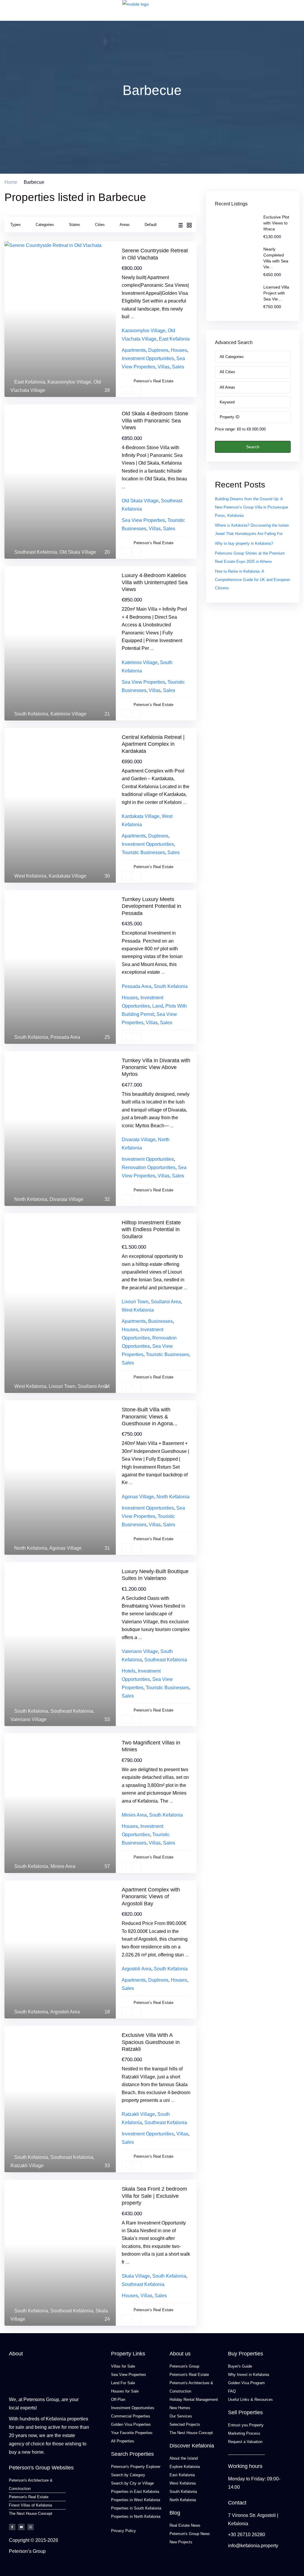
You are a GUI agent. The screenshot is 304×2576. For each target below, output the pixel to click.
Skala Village (136, 2276)
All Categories (232, 357)
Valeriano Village (28, 1719)
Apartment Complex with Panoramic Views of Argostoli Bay (151, 1897)
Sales (178, 367)
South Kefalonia (31, 714)
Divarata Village (66, 1199)
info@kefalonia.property (253, 2546)
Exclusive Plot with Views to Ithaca (276, 223)
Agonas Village (65, 1548)
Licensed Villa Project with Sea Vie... (276, 293)
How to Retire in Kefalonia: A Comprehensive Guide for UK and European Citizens (252, 580)
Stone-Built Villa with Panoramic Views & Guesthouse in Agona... (149, 1417)
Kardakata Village (68, 876)
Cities (100, 225)
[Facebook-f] (12, 2527)
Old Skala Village (78, 552)
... (132, 317)
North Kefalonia (31, 1199)
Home (11, 182)
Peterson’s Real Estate (153, 381)
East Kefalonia (30, 382)
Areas (125, 225)
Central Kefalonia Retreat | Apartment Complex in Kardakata (153, 744)
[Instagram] (31, 2527)
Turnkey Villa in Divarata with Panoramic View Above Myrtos (156, 1067)
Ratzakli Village (27, 2166)
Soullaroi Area (93, 1386)
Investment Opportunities (148, 358)
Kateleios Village (68, 714)
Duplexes (158, 350)
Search (253, 447)
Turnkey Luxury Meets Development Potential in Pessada (151, 906)
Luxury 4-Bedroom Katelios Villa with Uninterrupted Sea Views (155, 582)
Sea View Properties (143, 520)
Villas (164, 367)
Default (151, 225)
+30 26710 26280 (247, 2535)
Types (16, 225)
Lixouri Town (62, 1386)
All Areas (227, 387)
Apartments (134, 350)
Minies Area (63, 1866)
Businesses (160, 1321)
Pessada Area (65, 1037)
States (75, 225)
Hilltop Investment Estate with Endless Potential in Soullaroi (151, 1230)
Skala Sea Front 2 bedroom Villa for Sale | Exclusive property (154, 2196)
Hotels (129, 1671)
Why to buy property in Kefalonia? (244, 543)
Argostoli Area (65, 2012)
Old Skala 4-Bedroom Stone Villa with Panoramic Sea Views (155, 421)
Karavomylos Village (69, 382)
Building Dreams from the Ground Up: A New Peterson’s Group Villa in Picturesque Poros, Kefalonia (251, 507)
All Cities (227, 372)
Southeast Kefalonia (36, 552)
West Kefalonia (30, 876)
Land (158, 1006)
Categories (45, 225)
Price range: (225, 429)
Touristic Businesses (143, 852)
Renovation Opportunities (149, 1167)
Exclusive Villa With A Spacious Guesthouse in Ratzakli (151, 2042)
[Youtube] (21, 2527)
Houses (179, 350)
